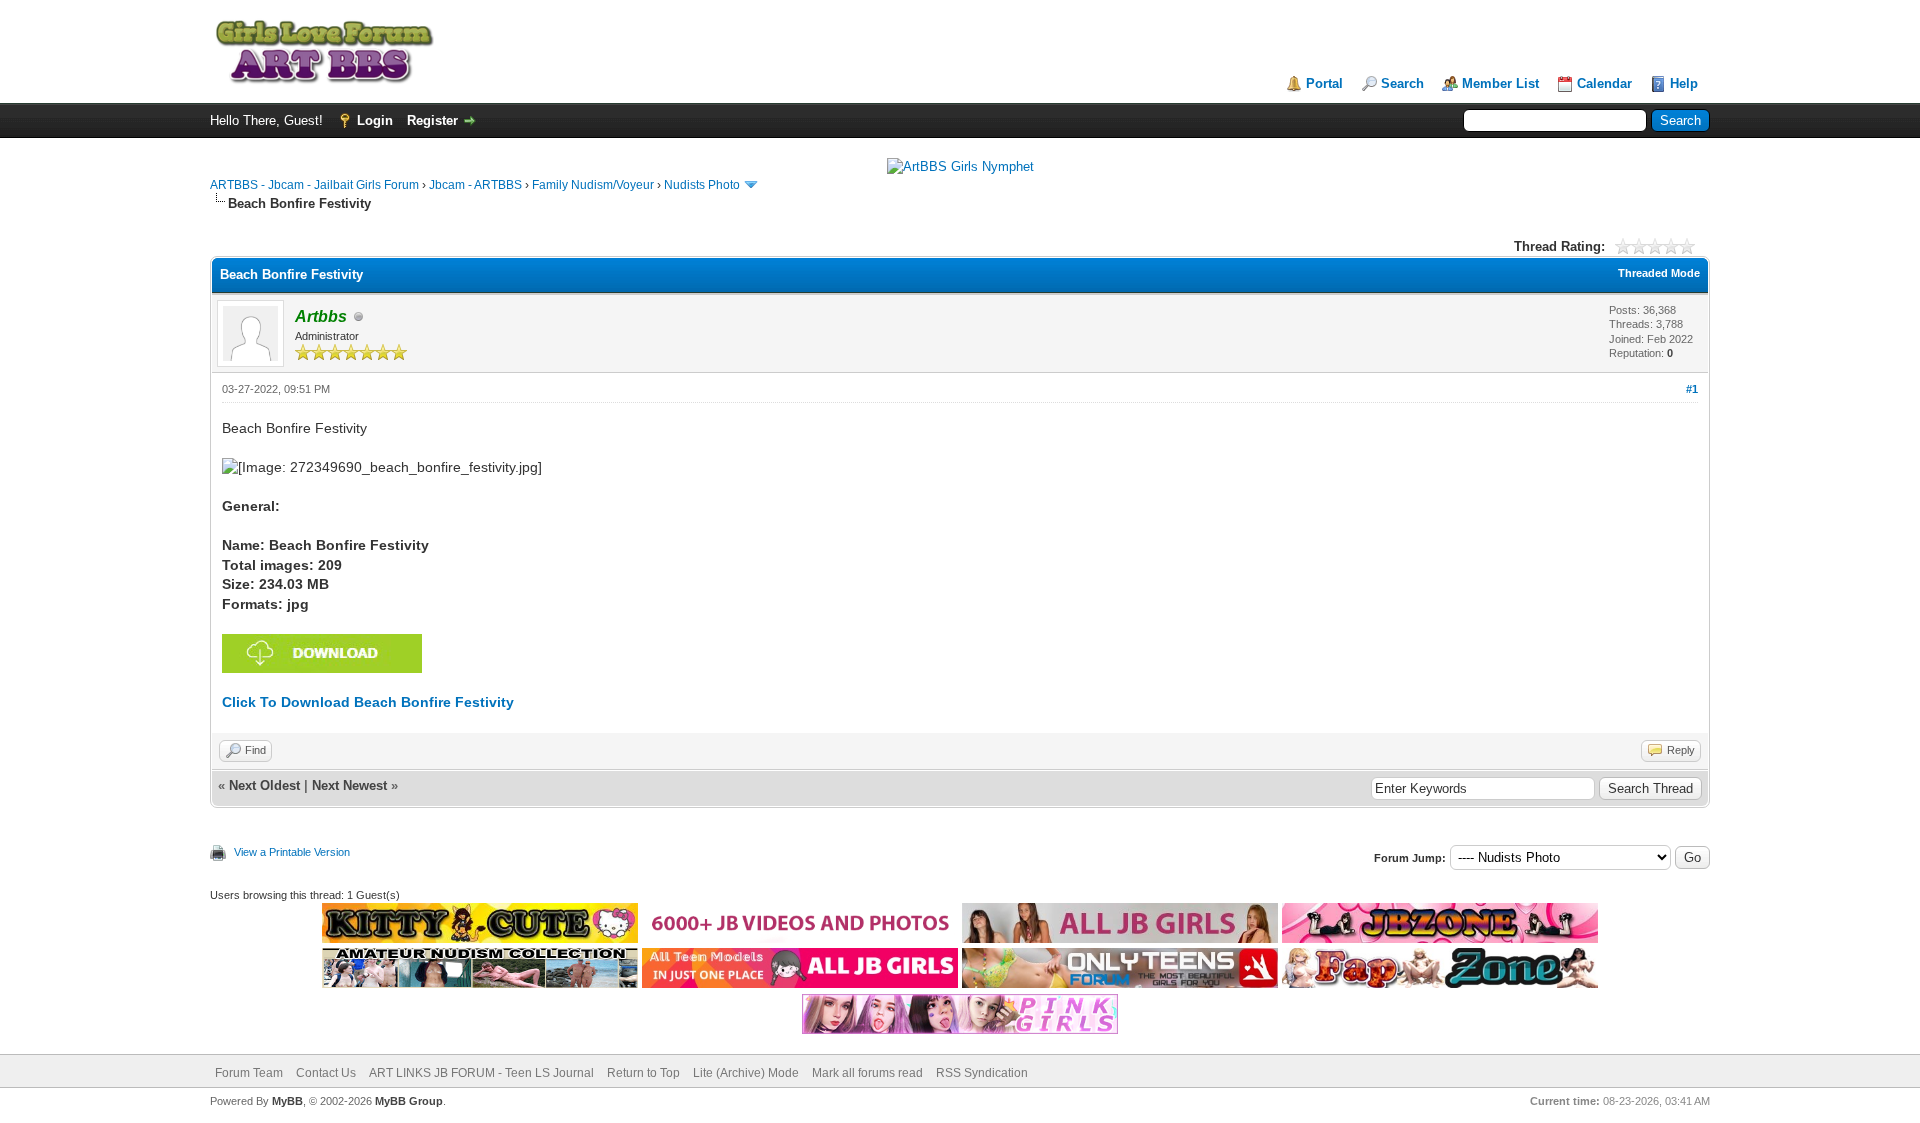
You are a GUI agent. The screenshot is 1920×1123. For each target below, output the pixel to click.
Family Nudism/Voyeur (593, 185)
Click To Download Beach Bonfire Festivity (368, 702)
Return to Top (643, 1073)
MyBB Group (409, 1101)
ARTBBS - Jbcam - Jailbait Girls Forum (314, 185)
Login (375, 120)
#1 (1692, 389)
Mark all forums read (867, 1073)
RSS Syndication (982, 1073)
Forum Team (249, 1073)
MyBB (287, 1101)
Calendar (1604, 83)
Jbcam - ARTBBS (475, 185)
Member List (1500, 83)
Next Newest (349, 785)
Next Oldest (264, 785)
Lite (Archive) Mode (746, 1073)
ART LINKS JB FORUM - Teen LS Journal (481, 1073)
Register (432, 120)
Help (1684, 83)
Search (1402, 83)
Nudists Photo (702, 185)
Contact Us (326, 1073)
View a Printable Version (292, 852)
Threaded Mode (1659, 273)
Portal (1324, 83)
